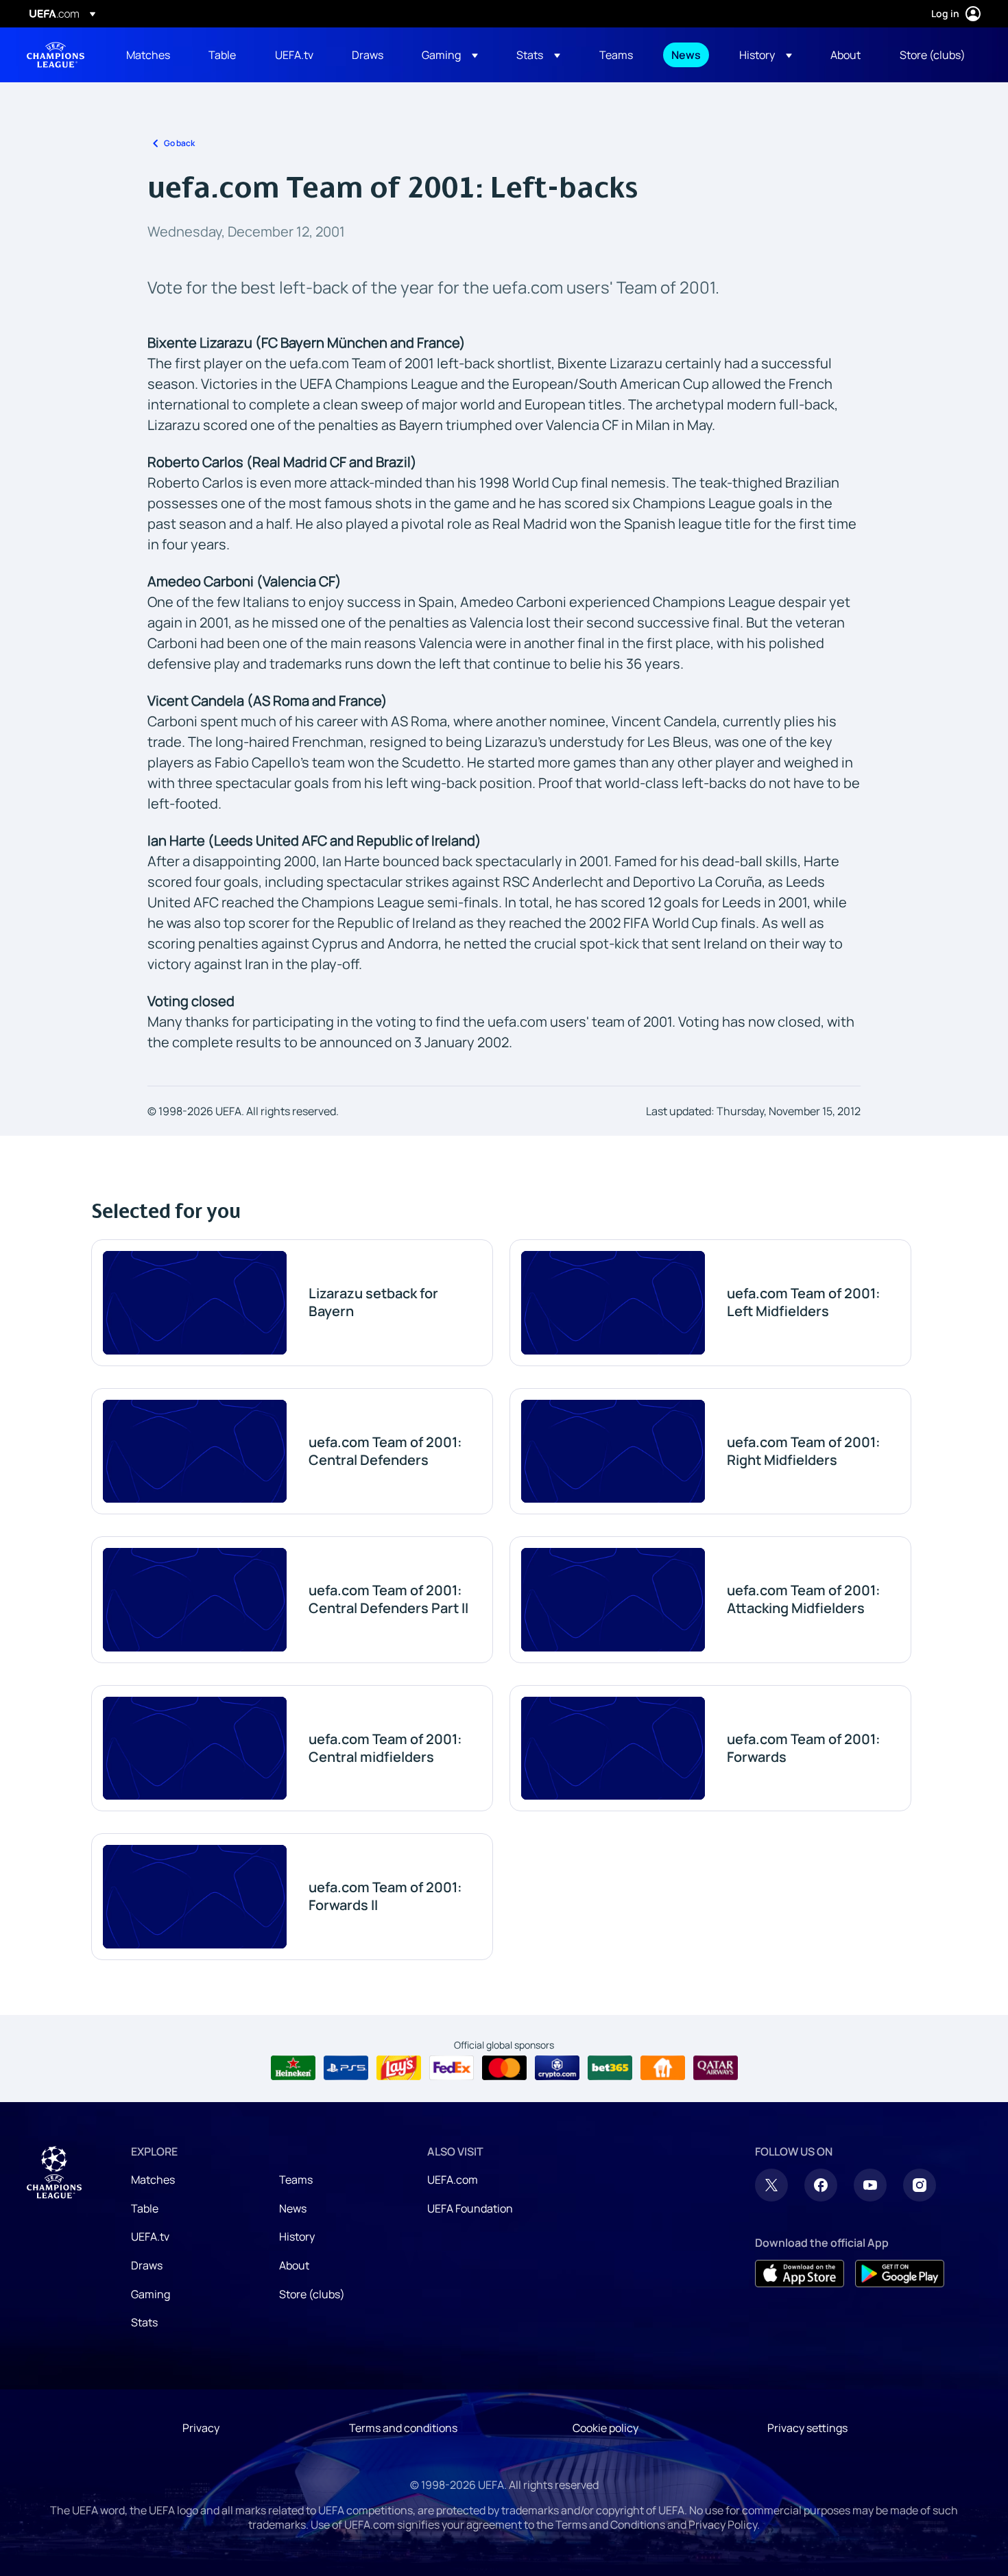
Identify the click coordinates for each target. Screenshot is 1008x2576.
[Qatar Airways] (716, 2068)
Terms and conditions (403, 2428)
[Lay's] (399, 2068)
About (294, 2265)
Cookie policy (605, 2428)
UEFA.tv (150, 2237)
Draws (147, 2265)
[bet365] (610, 2068)
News (293, 2208)
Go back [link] (179, 143)
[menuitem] (150, 55)
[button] (450, 55)
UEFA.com (453, 2180)
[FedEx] (452, 2068)
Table (145, 2208)
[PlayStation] (346, 2068)
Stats (144, 2322)
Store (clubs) (312, 2294)
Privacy (201, 2428)
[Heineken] (293, 2068)
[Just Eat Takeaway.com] (663, 2068)
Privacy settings (807, 2428)
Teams (296, 2180)
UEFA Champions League (56, 55)
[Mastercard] (504, 2068)
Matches (153, 2180)
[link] (148, 55)
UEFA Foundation (470, 2208)
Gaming (151, 2294)
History (297, 2237)
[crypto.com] (557, 2068)
